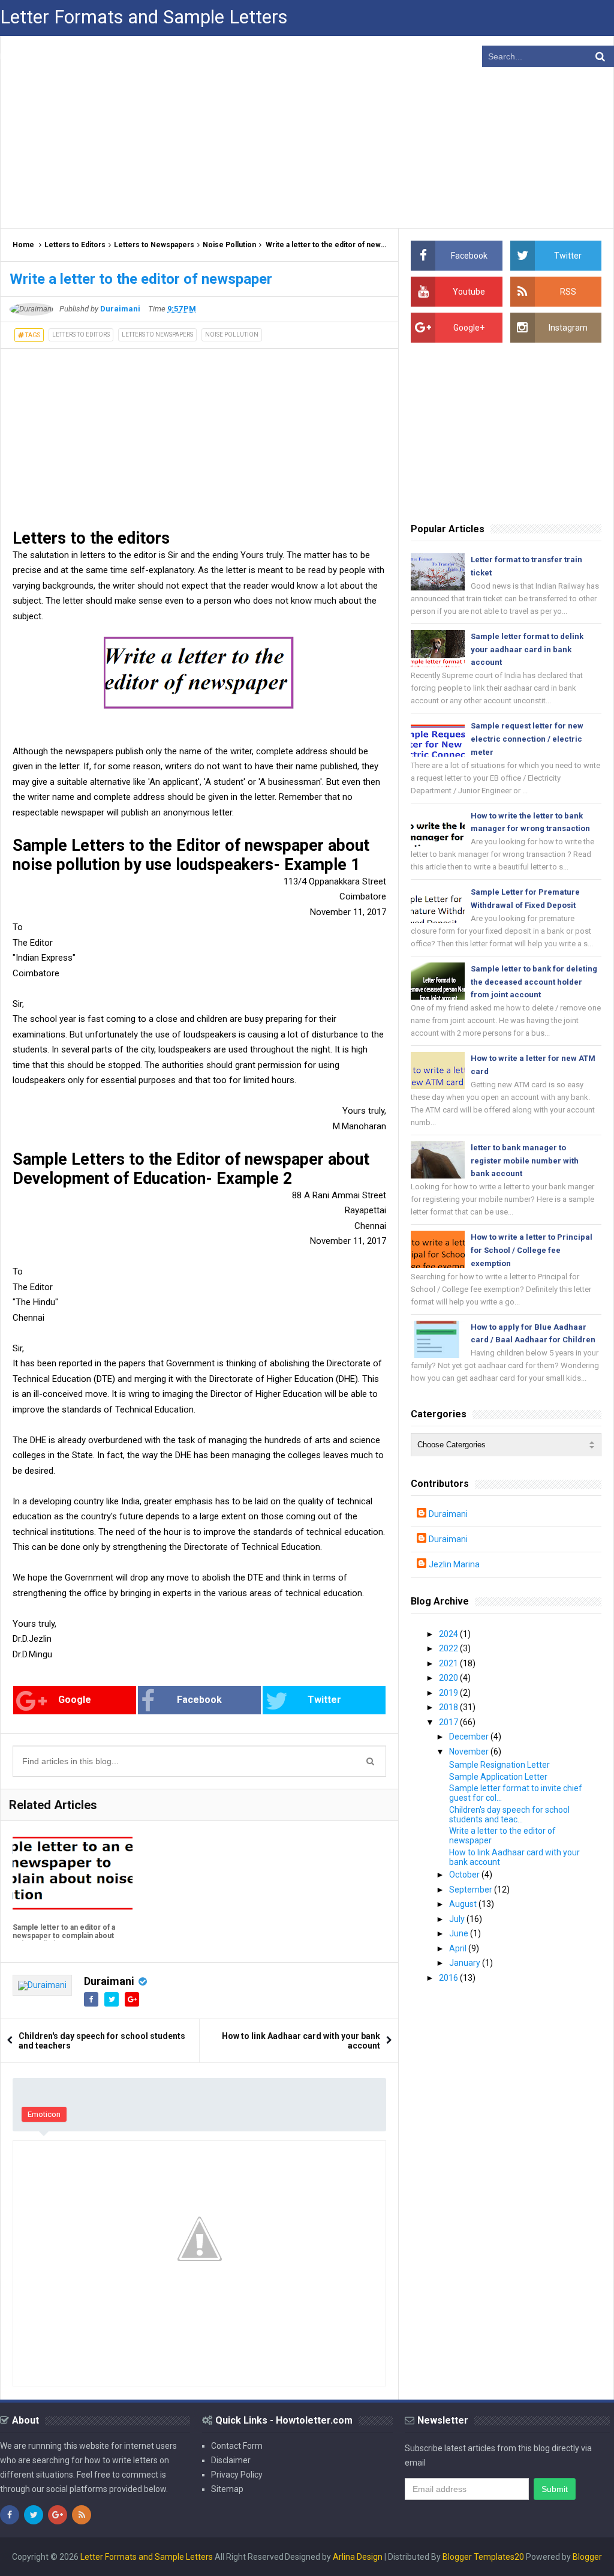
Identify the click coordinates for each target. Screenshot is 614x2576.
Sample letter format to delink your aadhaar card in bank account (527, 650)
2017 (449, 1722)
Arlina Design (358, 2557)
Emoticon (44, 2114)
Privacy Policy (237, 2475)
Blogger (587, 2557)
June (460, 1933)
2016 (449, 1978)
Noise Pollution (229, 245)
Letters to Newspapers (154, 245)
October (465, 1875)
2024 (449, 1634)
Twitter (324, 1700)
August (464, 1904)
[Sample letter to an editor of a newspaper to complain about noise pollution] (73, 1875)
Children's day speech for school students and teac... (509, 1815)
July (458, 1919)
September (472, 1890)
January (466, 1963)
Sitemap (227, 2489)
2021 (449, 1663)
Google (75, 1700)
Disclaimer (231, 2460)
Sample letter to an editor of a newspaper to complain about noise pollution (64, 1936)
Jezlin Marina (454, 1564)
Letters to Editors (75, 245)
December (470, 1737)
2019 (449, 1693)
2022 (449, 1648)
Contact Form (237, 2446)
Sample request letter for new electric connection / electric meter (527, 739)
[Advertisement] (307, 132)
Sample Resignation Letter (499, 1765)
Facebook (199, 1700)
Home (23, 245)
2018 (449, 1707)
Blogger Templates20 (483, 2557)
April (459, 1948)
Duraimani (109, 1981)
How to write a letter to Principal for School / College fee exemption (532, 1250)
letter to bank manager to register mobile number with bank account (525, 1161)
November (470, 1752)
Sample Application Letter (498, 1777)
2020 (449, 1678)
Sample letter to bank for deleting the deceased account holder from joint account (534, 982)
